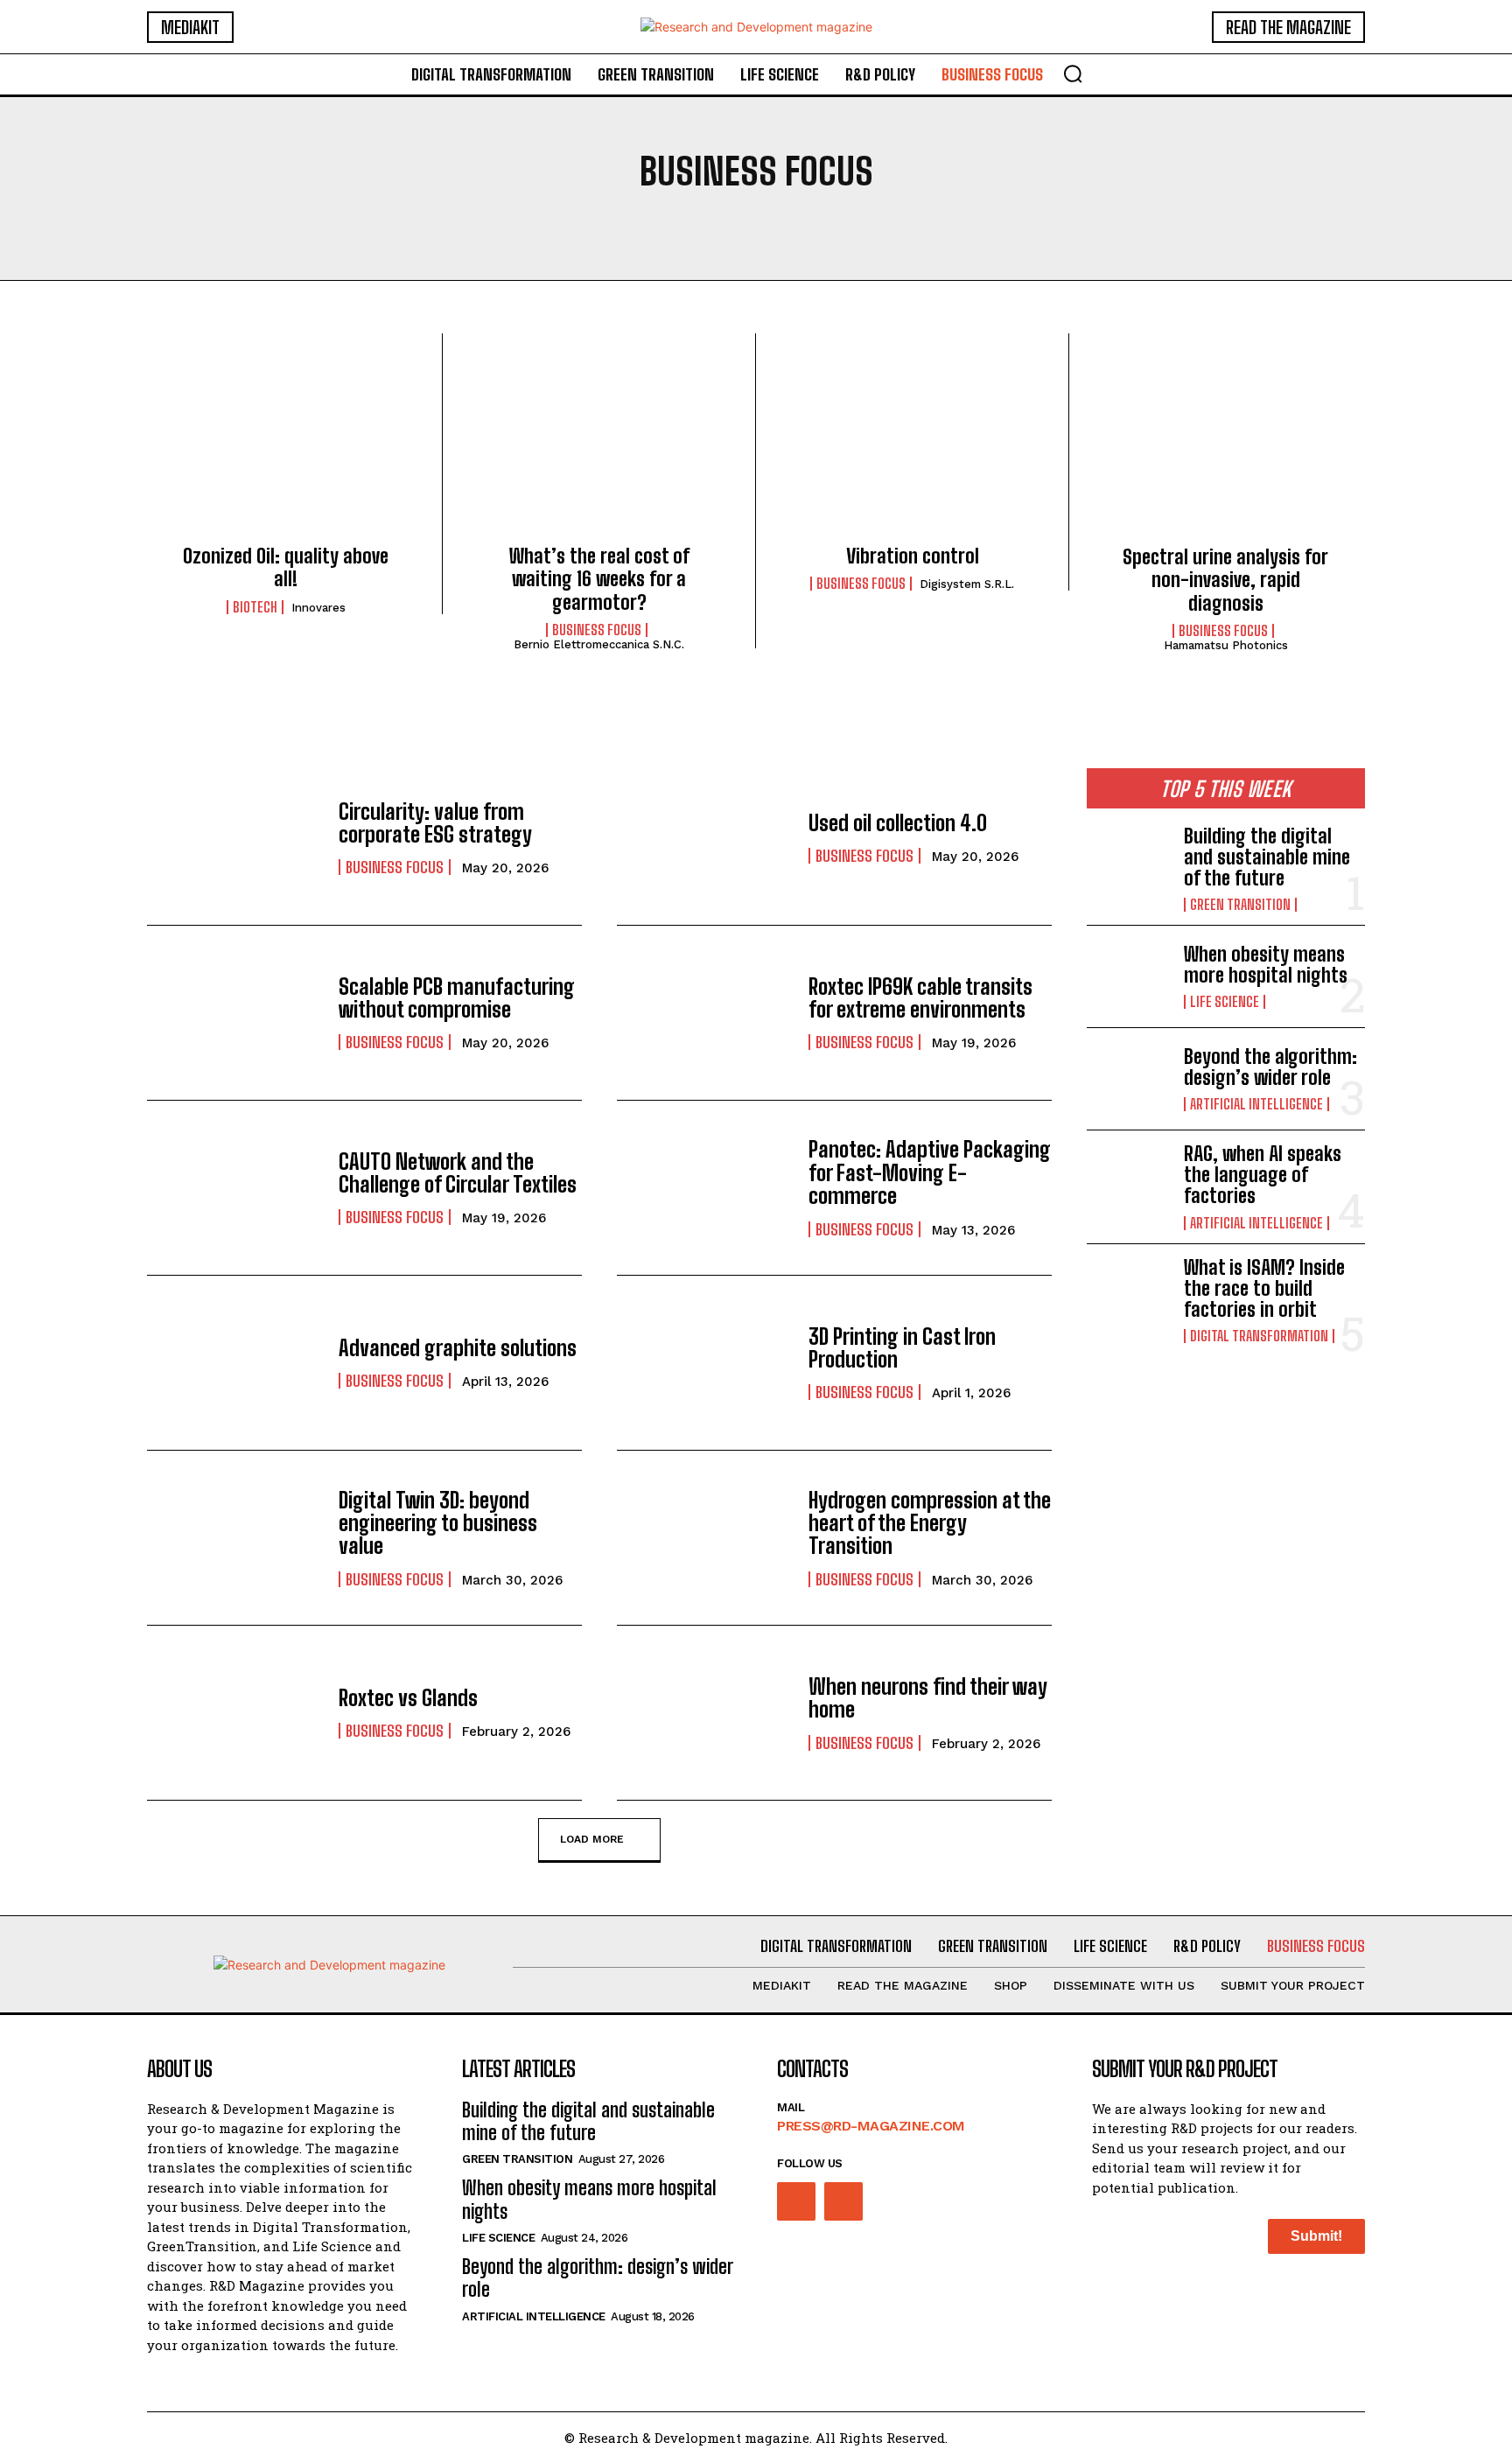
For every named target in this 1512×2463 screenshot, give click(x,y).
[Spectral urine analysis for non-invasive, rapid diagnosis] (1226, 444)
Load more (592, 1839)
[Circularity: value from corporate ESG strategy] (234, 838)
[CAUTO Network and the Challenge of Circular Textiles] (234, 1188)
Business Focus (597, 630)
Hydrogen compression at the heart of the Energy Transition (930, 1523)
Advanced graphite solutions (458, 1348)
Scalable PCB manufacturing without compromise (457, 998)
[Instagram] (796, 2201)
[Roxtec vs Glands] (234, 1713)
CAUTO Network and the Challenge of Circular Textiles (458, 1173)
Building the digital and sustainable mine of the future (1267, 857)
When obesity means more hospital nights (1266, 965)
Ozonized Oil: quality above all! (286, 567)
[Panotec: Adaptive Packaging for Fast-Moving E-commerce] (704, 1188)
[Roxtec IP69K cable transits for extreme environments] (704, 1013)
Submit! (1316, 2236)
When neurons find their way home (928, 1698)
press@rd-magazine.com (871, 2126)
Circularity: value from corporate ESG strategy (435, 823)
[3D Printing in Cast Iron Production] (704, 1363)
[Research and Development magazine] (756, 27)
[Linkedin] (843, 2201)
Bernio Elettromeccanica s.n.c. (599, 644)
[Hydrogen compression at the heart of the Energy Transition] (704, 1538)
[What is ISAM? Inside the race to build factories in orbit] (1128, 1295)
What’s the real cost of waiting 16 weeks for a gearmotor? (599, 579)
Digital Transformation (1259, 1336)
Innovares (318, 608)
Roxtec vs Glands (408, 1698)
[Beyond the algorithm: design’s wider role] (1128, 1079)
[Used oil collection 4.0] (704, 838)
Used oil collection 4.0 (898, 823)
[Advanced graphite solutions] (234, 1363)
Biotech (255, 607)
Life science (1225, 1002)
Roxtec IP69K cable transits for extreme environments (920, 998)
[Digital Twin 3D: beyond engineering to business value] (234, 1538)
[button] (1073, 73)
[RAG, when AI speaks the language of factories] (1128, 1181)
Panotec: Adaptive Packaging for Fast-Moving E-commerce (930, 1172)
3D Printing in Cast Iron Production (902, 1348)
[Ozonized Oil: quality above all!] (286, 444)
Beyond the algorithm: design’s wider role (1270, 1067)
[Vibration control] (912, 444)
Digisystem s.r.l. (967, 584)
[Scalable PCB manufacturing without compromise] (234, 1013)
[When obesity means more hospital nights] (1128, 976)
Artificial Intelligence (1256, 1104)
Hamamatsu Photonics (1226, 645)
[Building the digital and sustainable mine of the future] (1128, 864)
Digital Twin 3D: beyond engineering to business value (438, 1523)
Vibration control (913, 556)
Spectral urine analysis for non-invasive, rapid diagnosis (1225, 580)
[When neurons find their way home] (704, 1713)
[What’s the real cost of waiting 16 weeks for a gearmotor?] (599, 444)
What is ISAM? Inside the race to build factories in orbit (1264, 1288)
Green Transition (1240, 905)
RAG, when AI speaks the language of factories (1263, 1175)
